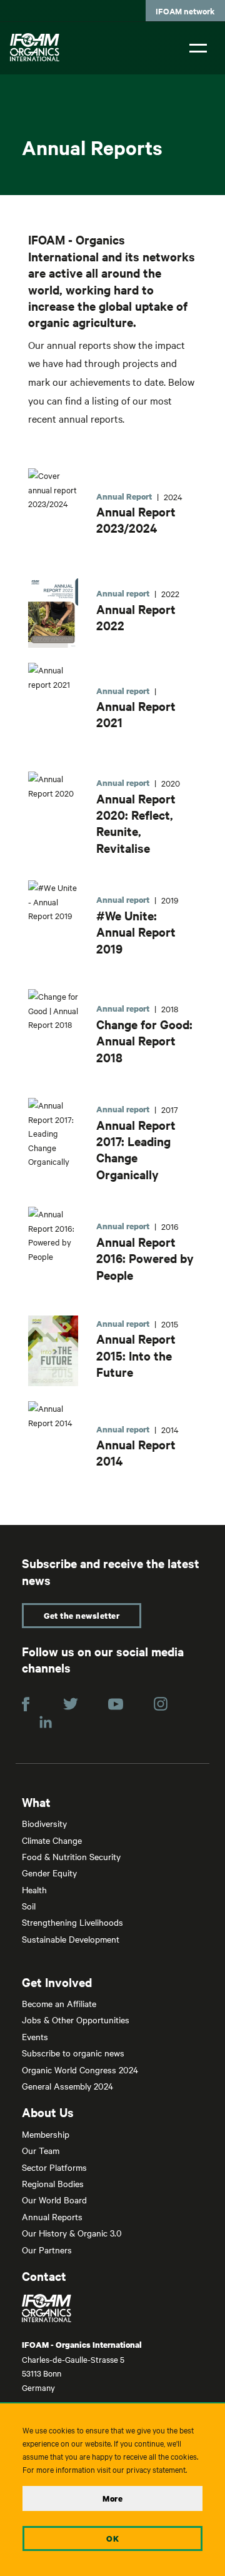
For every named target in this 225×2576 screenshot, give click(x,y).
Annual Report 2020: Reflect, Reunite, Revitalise (136, 823)
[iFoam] (35, 47)
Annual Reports (52, 2216)
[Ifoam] (112, 2308)
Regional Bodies (53, 2183)
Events (35, 2036)
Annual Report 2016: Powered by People (145, 1258)
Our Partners (47, 2250)
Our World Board (54, 2200)
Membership (46, 2134)
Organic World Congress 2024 (80, 2070)
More (112, 2498)
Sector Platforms (54, 2167)
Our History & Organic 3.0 (72, 2233)
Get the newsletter (82, 1616)
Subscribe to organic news (73, 2053)
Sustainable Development (71, 1939)
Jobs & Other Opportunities (76, 2020)
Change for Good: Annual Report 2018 (144, 1041)
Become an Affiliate (59, 2003)
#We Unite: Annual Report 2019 (136, 932)
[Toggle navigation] (198, 47)
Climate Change (52, 1840)
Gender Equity (49, 1873)
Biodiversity (44, 1823)
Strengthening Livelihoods (72, 1922)
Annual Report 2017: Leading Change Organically (136, 1150)
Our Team (41, 2150)
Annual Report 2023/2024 (136, 520)
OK (112, 2538)
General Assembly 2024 (67, 2086)
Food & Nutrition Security (71, 1856)
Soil (29, 1906)
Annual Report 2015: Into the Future (136, 1355)
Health (34, 1889)
